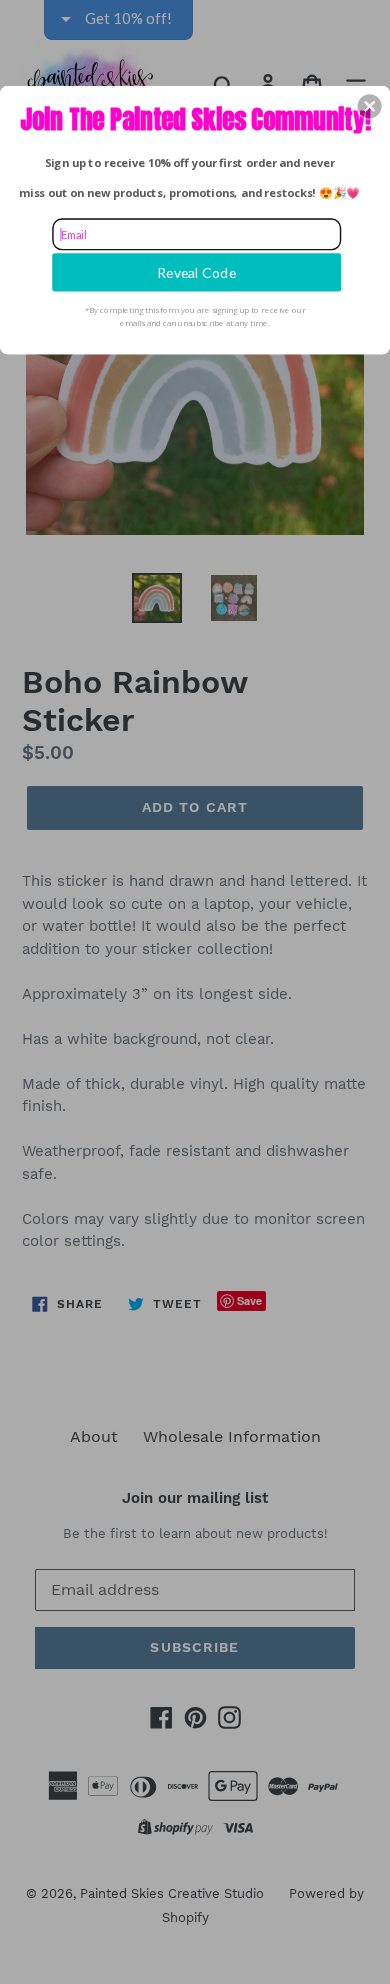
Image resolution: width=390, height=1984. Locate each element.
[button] (370, 106)
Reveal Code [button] (196, 271)
